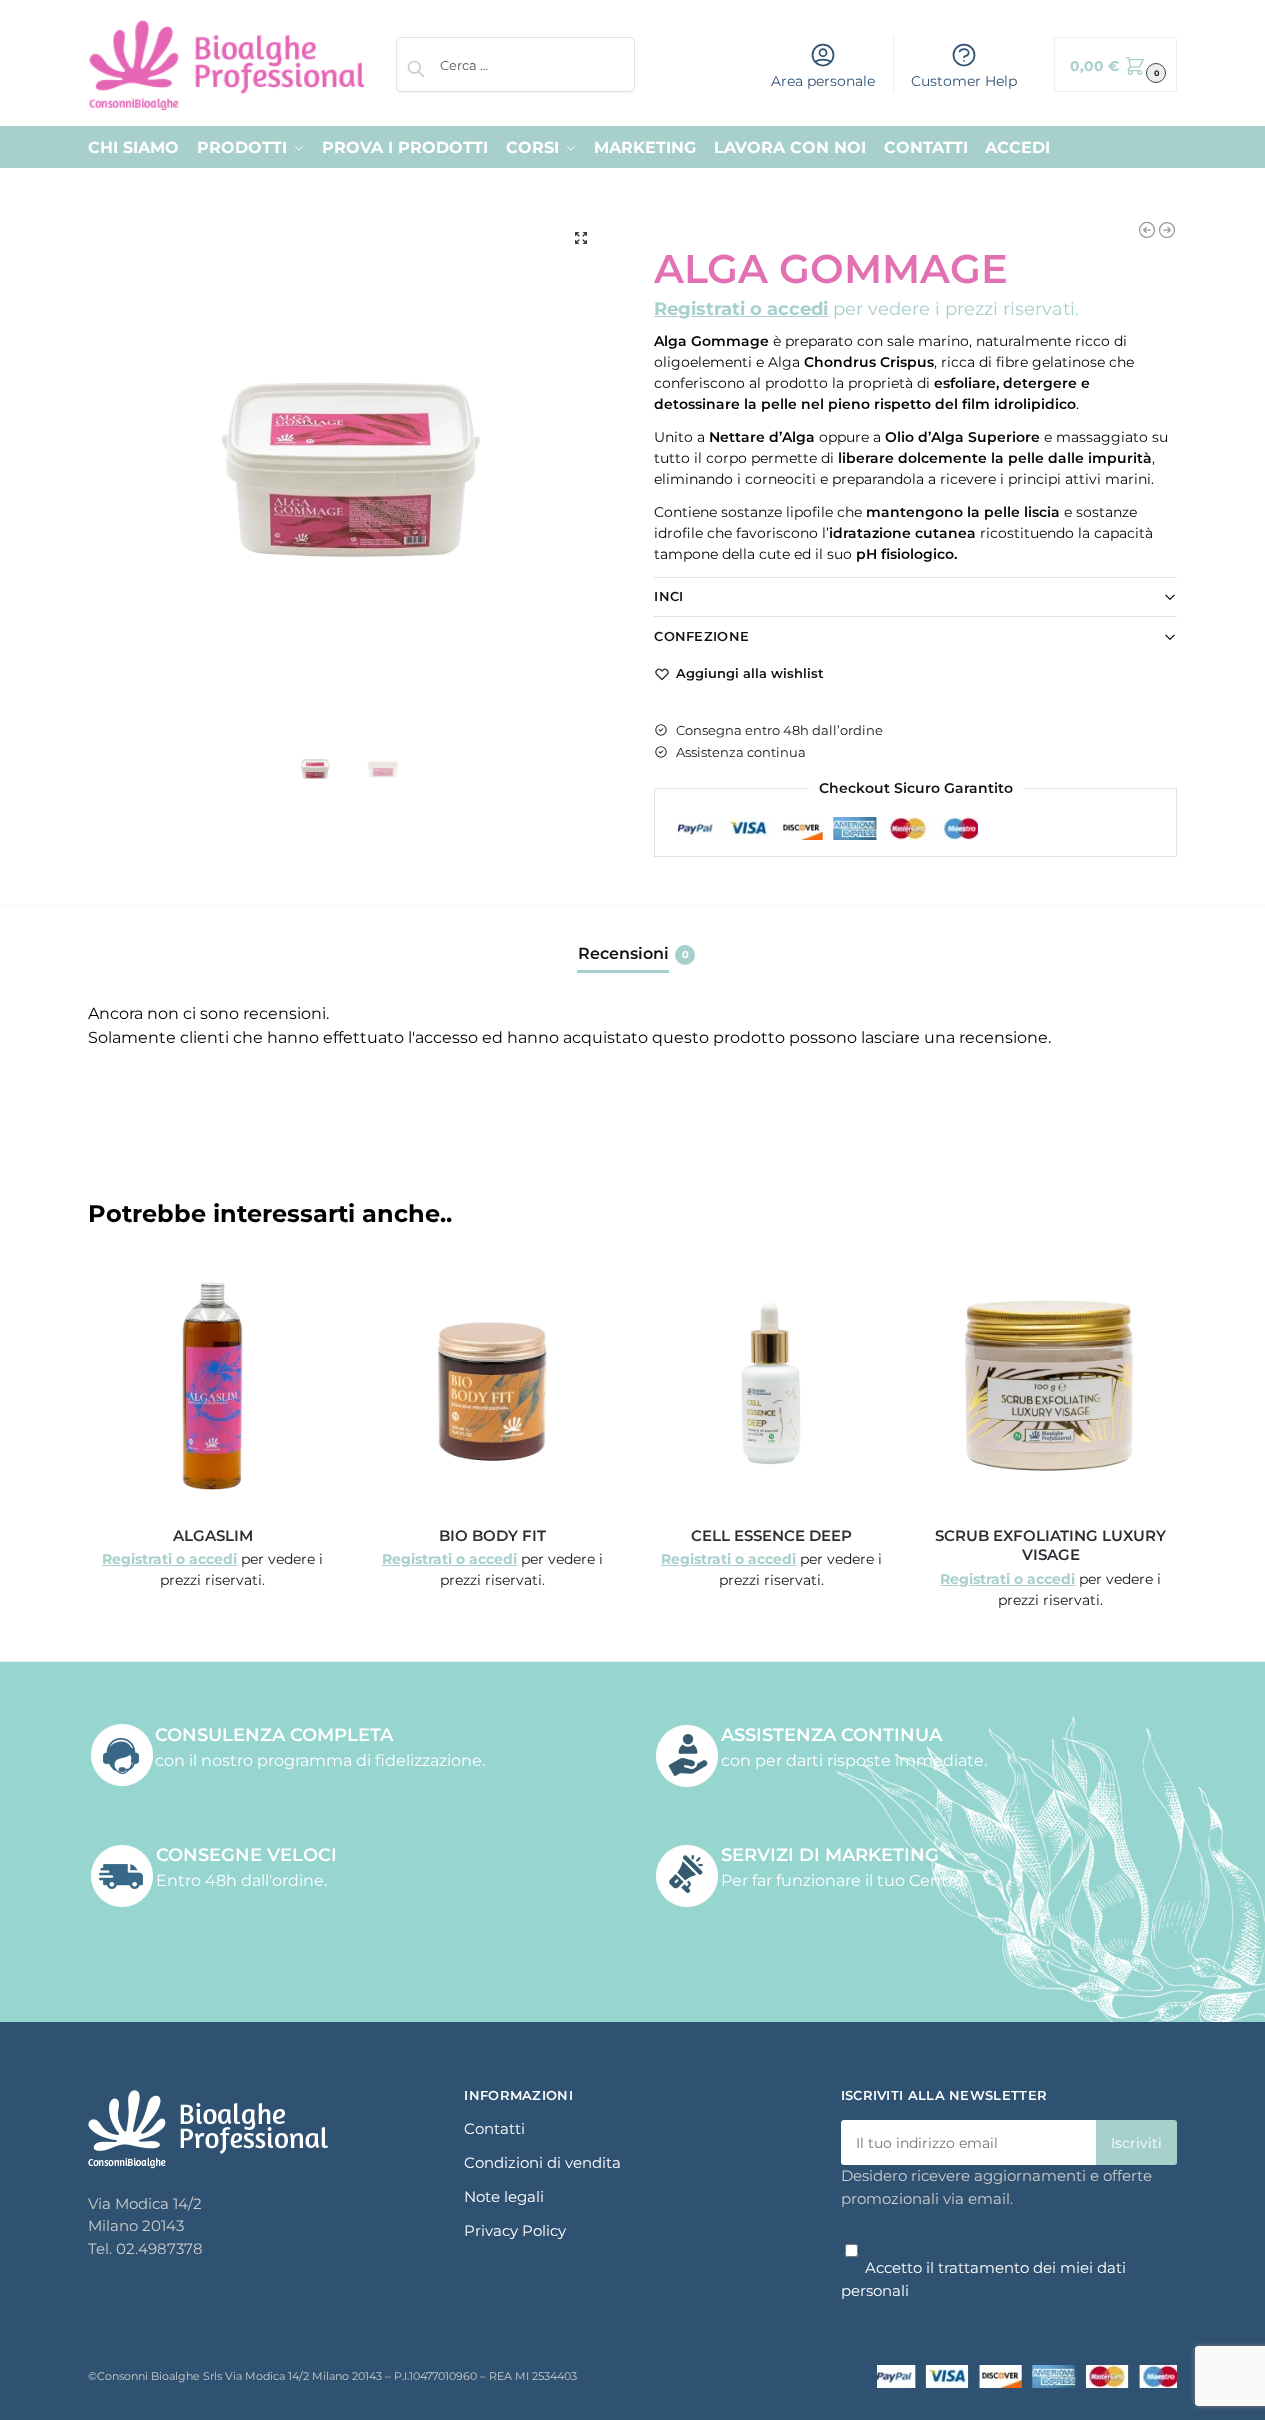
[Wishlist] (307, 1290)
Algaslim (213, 1535)
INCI (668, 596)
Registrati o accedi (741, 309)
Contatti (494, 2128)
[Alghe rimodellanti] (1147, 230)
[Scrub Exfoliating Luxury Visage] (1050, 1384)
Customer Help (964, 81)
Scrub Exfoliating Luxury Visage (1050, 1545)
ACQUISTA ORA (213, 1591)
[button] (1115, 64)
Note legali (504, 2196)
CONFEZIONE (701, 636)
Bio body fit (492, 1535)
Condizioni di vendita (542, 2162)
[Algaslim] (212, 1384)
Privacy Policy (515, 2230)
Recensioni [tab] (633, 953)
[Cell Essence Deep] (771, 1384)
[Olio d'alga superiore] (1167, 230)
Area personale (823, 81)
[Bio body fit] (491, 1384)
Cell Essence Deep (771, 1535)
